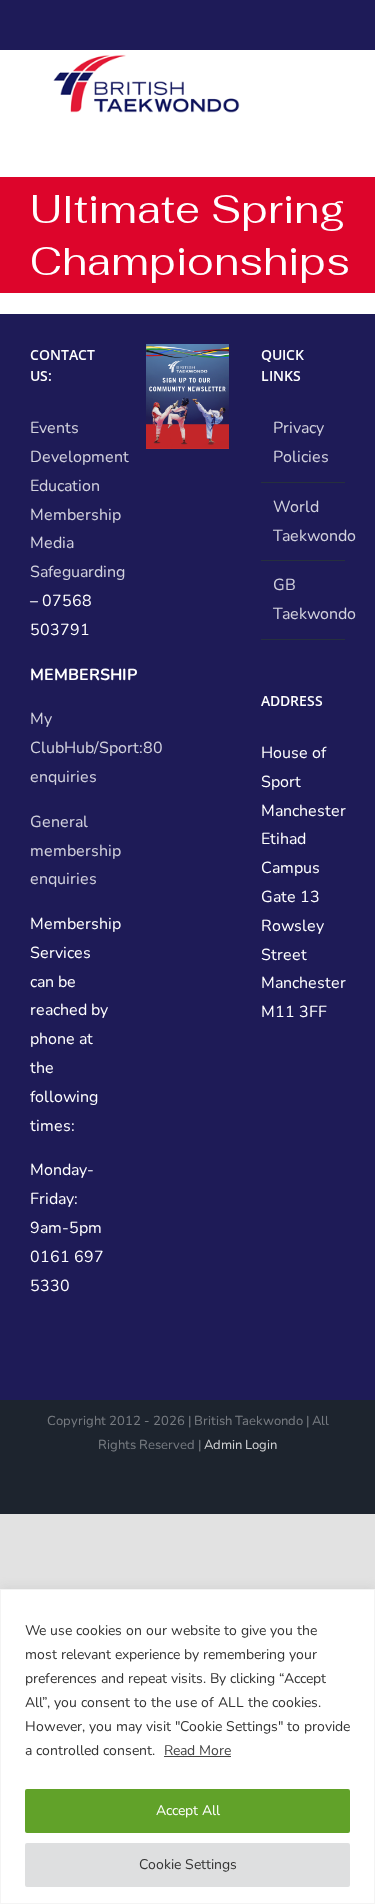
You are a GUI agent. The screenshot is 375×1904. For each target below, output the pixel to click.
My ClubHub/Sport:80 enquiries (96, 748)
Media (52, 543)
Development (79, 457)
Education (65, 486)
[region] (187, 1746)
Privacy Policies (301, 442)
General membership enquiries (75, 851)
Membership (75, 515)
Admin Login (240, 1445)
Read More (197, 1750)
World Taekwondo (304, 521)
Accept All (188, 1810)
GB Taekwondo (304, 599)
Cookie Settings (188, 1864)
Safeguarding (77, 572)
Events (54, 428)
